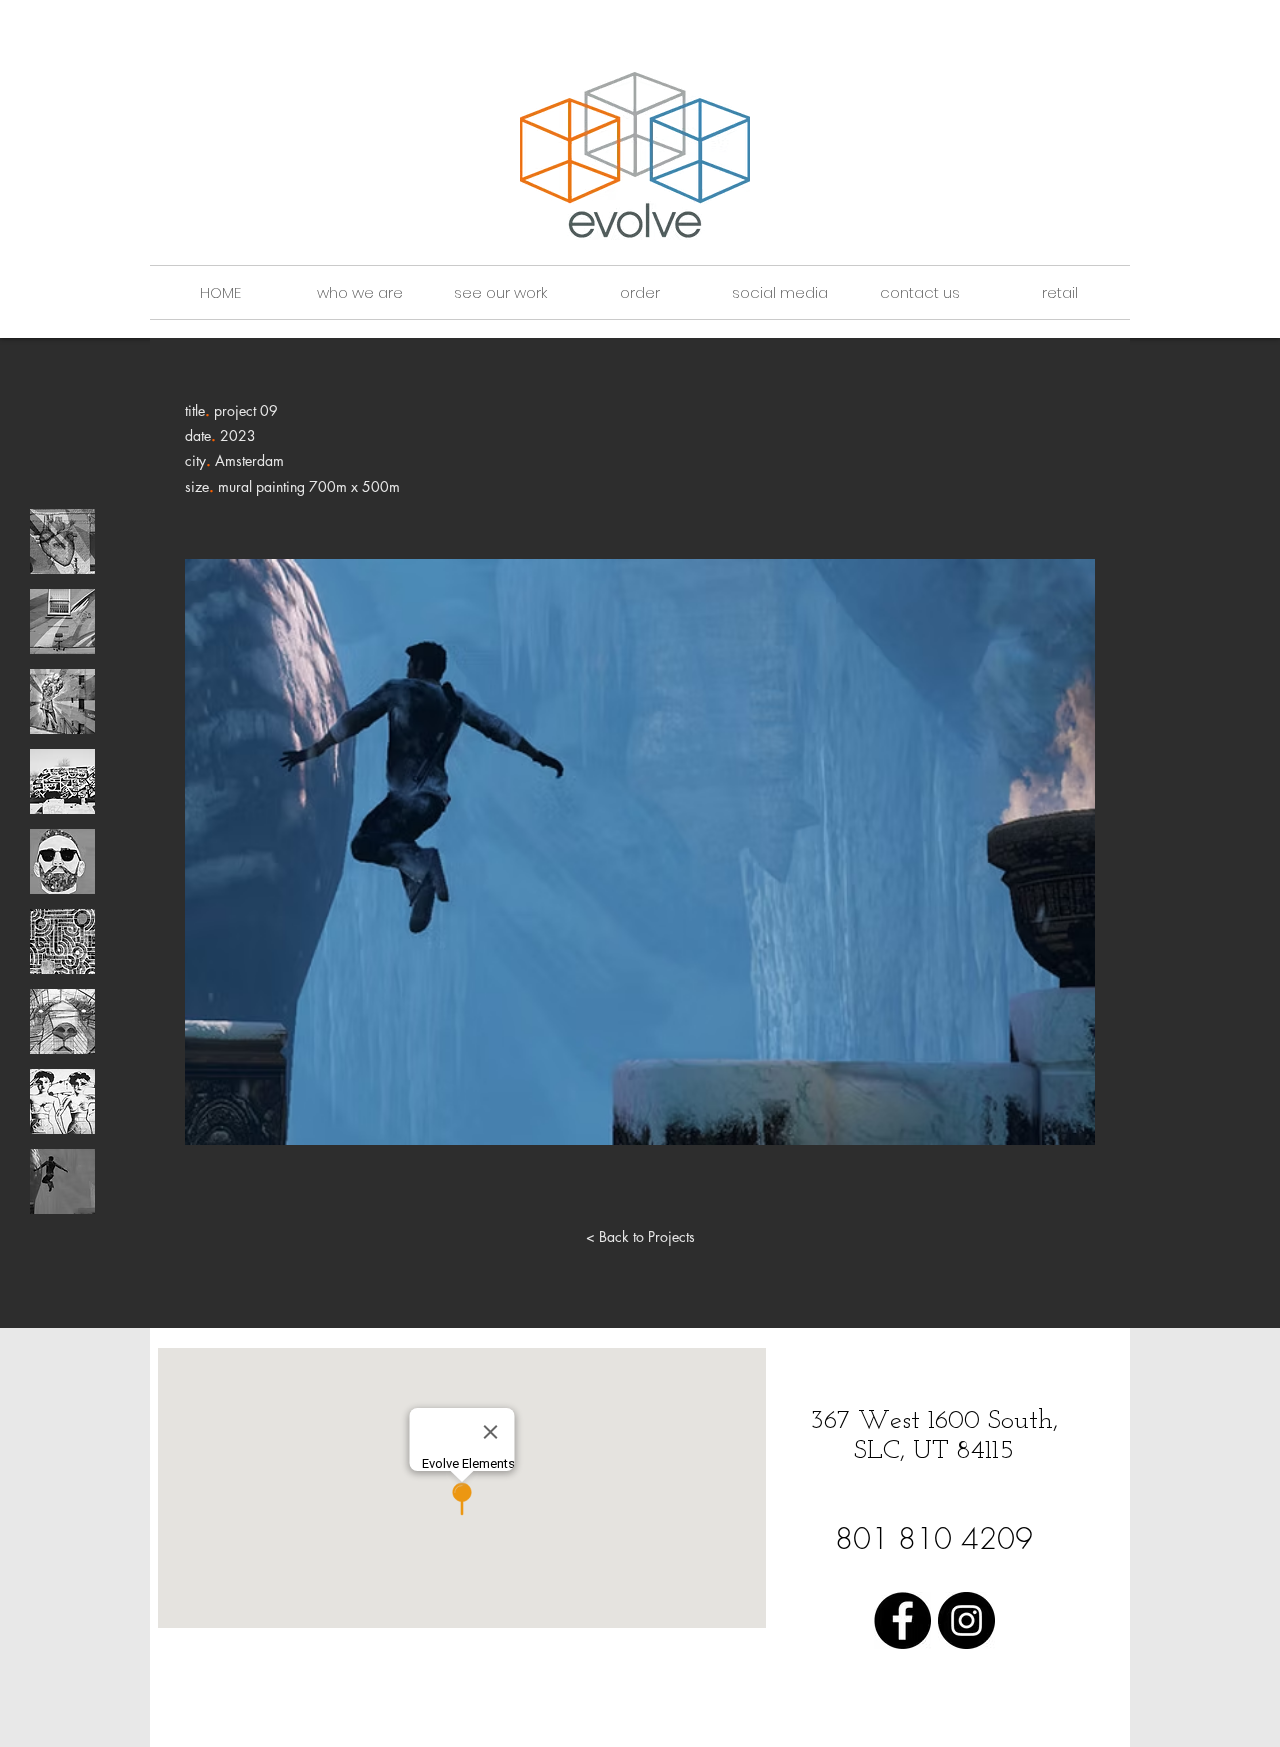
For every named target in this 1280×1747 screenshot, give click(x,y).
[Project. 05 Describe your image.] (62, 861)
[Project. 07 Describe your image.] (62, 1021)
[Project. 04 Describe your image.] (62, 781)
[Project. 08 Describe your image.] (62, 1101)
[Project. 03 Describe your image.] (62, 701)
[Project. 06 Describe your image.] (62, 941)
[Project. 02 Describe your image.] (62, 621)
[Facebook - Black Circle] (902, 1620)
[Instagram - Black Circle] (966, 1620)
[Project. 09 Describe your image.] (62, 1181)
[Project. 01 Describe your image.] (62, 541)
